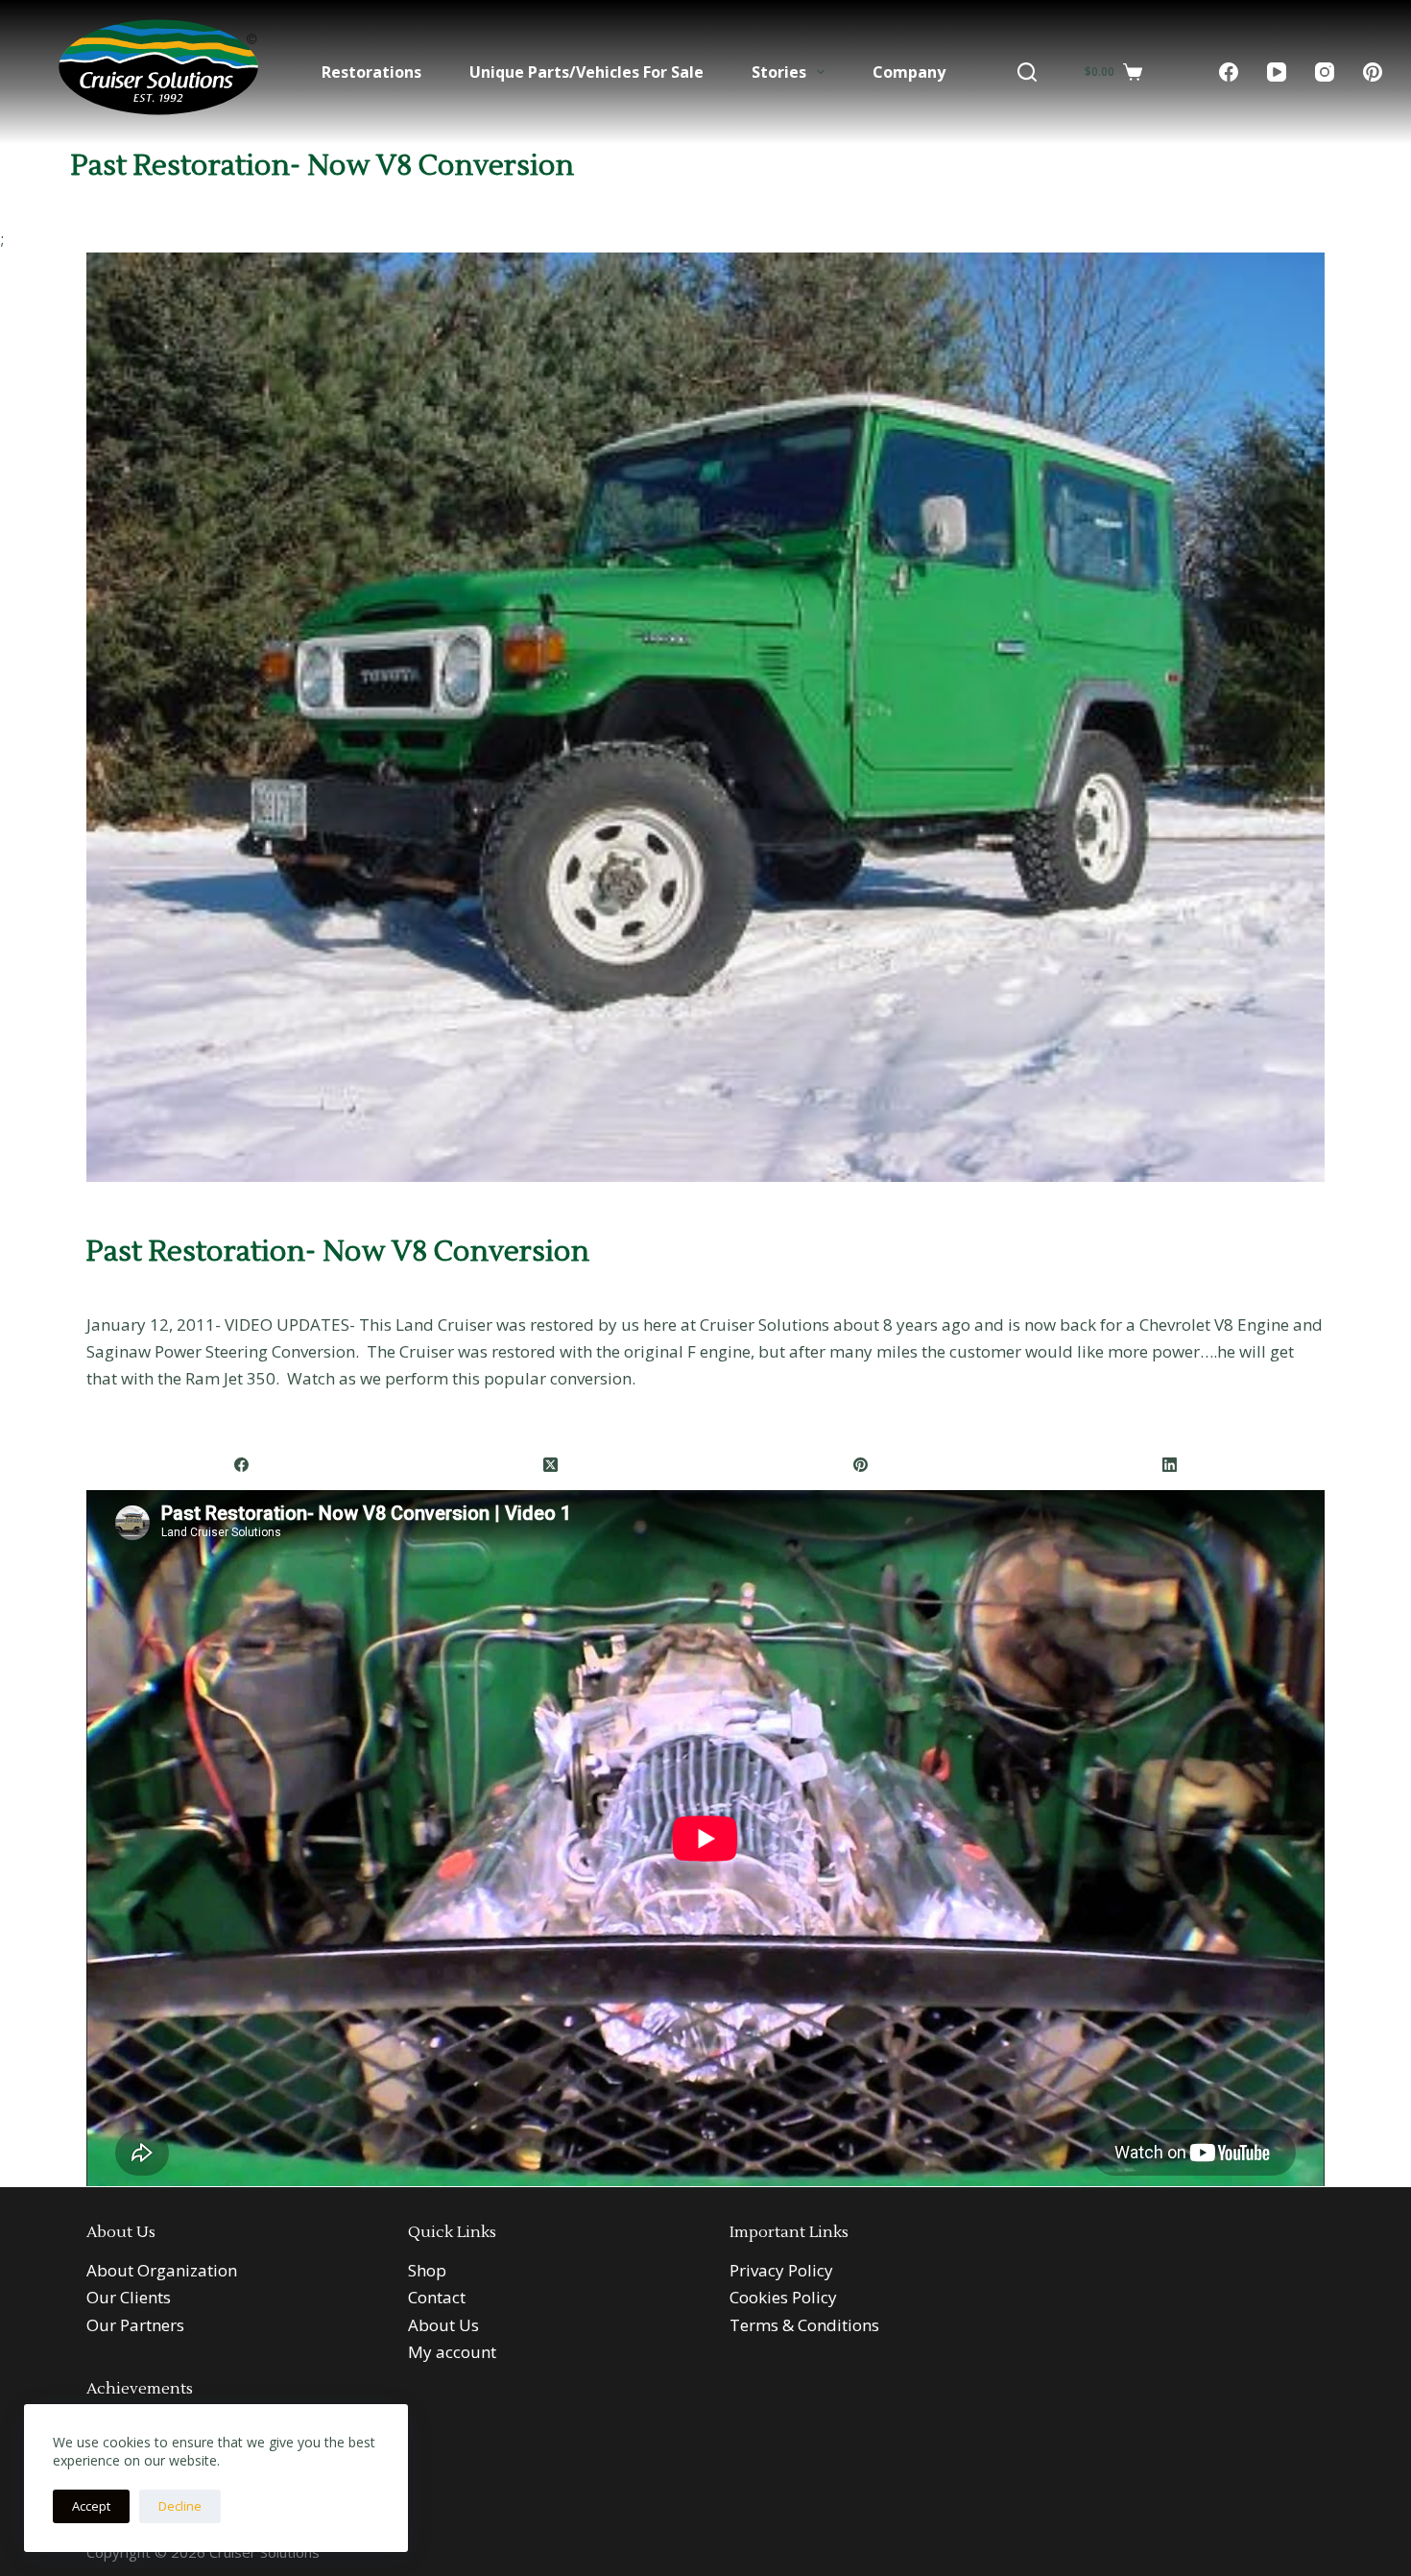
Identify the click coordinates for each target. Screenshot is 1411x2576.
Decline (180, 2506)
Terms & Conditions (804, 2325)
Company (909, 72)
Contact (437, 2297)
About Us (443, 2325)
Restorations (371, 72)
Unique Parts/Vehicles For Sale (586, 72)
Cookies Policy (783, 2297)
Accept (91, 2506)
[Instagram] (1325, 72)
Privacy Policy (781, 2270)
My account (452, 2352)
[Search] (1027, 72)
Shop (427, 2270)
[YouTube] (1277, 72)
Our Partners (135, 2325)
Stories (779, 72)
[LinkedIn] (1170, 1466)
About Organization (162, 2270)
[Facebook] (1229, 72)
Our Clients (129, 2297)
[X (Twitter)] (551, 1466)
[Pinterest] (1373, 72)
